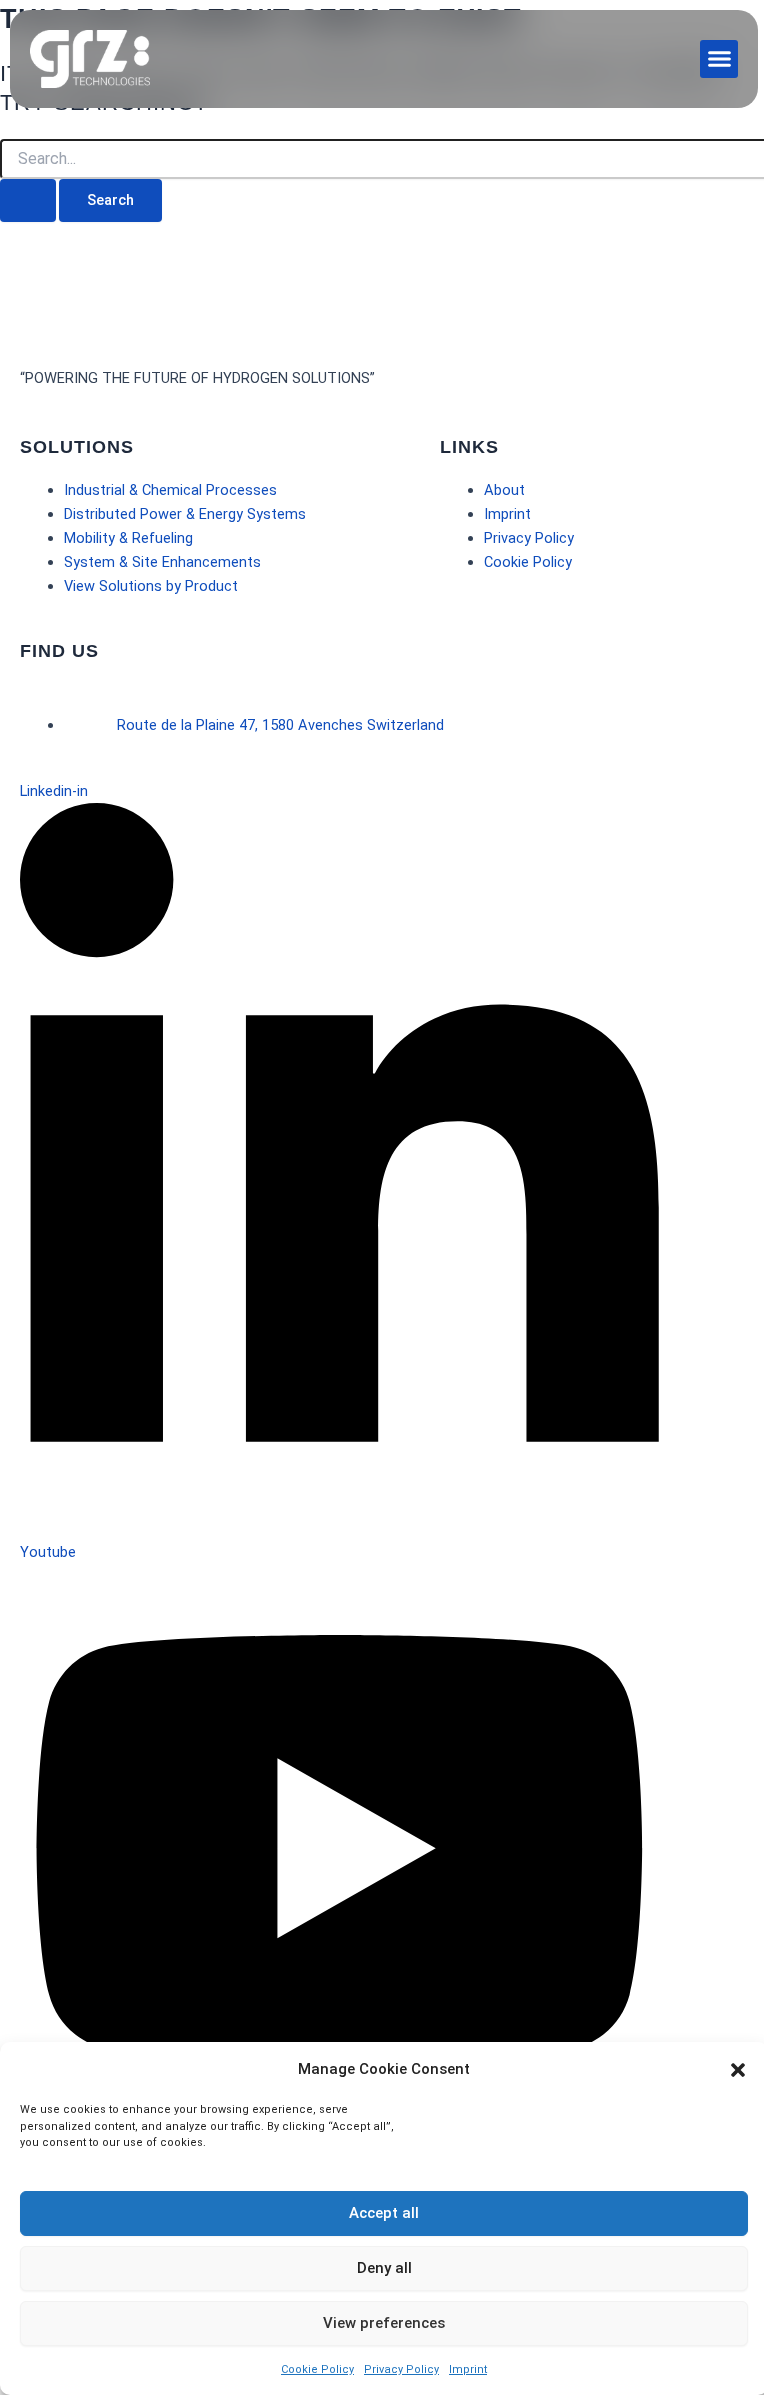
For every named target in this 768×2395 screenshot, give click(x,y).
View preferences (384, 2323)
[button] (738, 2070)
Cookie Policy (317, 2369)
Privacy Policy (401, 2369)
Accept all (384, 2213)
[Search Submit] (28, 200)
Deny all (384, 2268)
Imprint (468, 2369)
